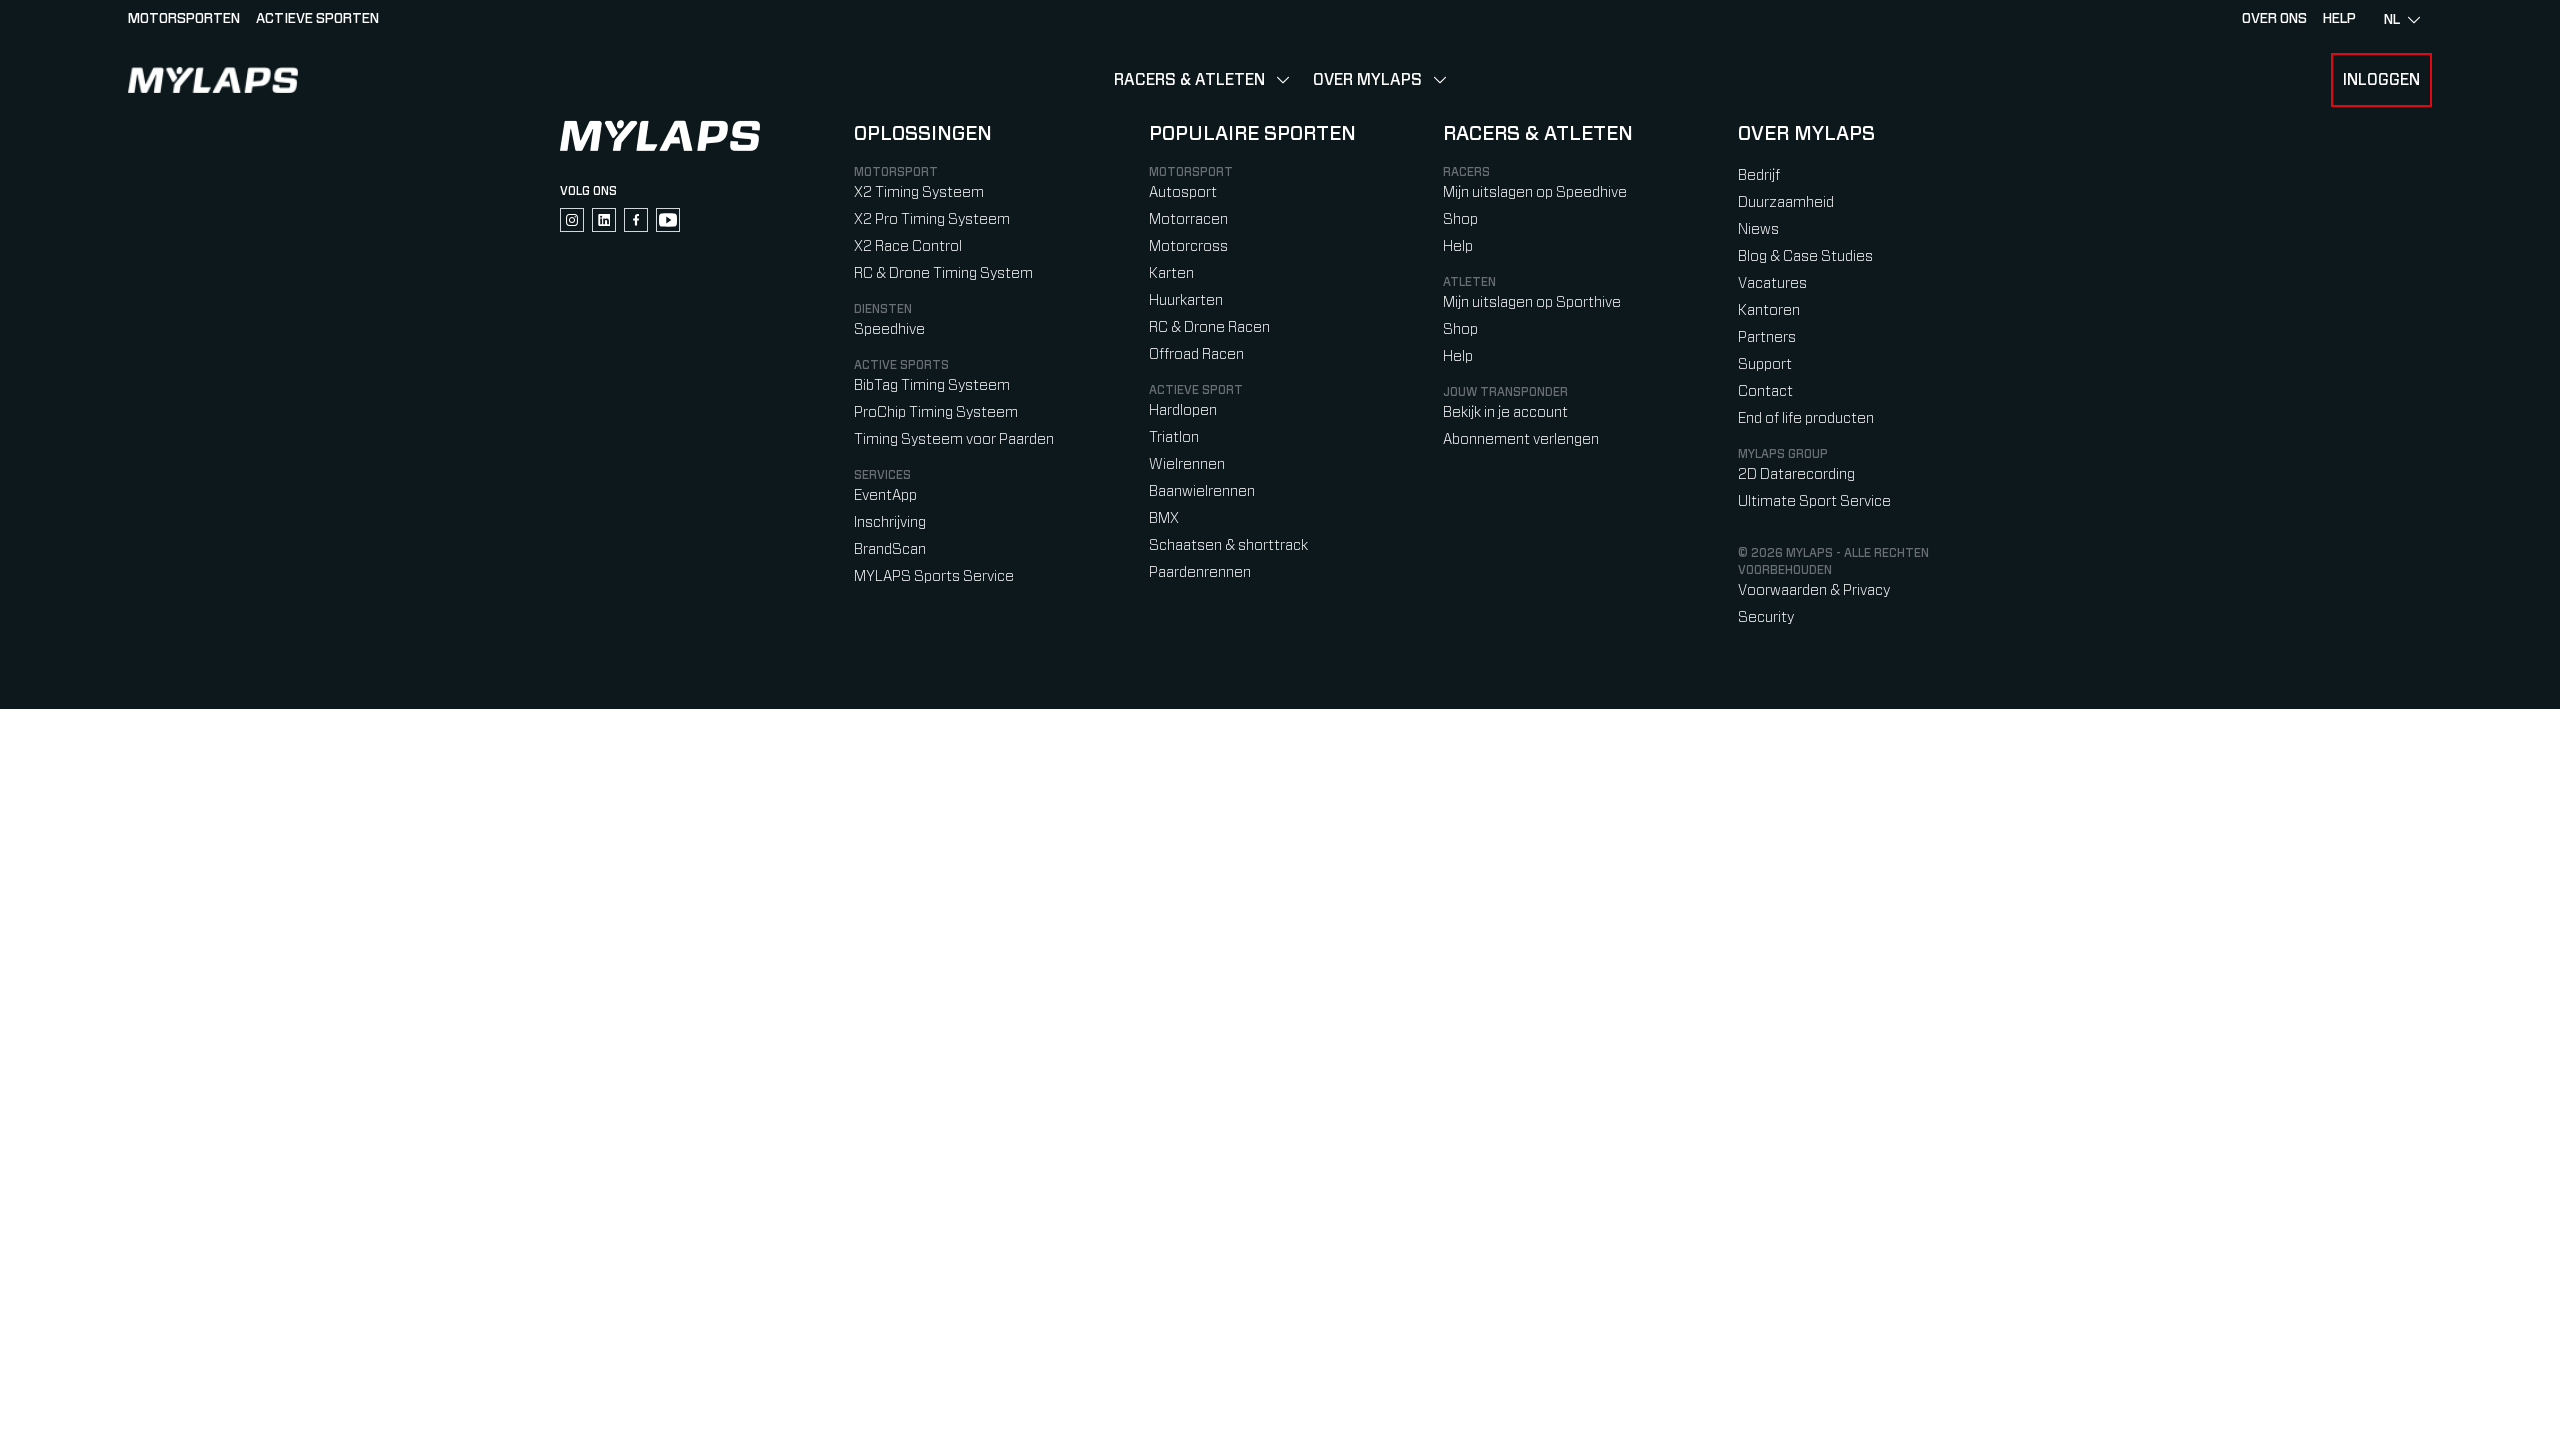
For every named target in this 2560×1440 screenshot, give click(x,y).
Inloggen (2381, 80)
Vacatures (1772, 283)
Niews (1758, 229)
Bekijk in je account (1505, 412)
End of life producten (1806, 418)
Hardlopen (1183, 410)
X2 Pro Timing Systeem (932, 219)
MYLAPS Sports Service (934, 576)
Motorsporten (184, 19)
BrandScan (890, 549)
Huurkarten (1186, 300)
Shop (1460, 219)
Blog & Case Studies (1805, 256)
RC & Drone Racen (1209, 327)
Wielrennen (1187, 464)
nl (2392, 20)
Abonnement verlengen (1521, 439)
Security (1766, 617)
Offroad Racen (1196, 354)
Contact (1765, 391)
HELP (2339, 19)
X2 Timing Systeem (919, 192)
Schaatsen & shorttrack (1228, 545)
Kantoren (1769, 310)
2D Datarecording (1796, 474)
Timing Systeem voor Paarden (954, 439)
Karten (1171, 273)
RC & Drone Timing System (943, 273)
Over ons (2274, 19)
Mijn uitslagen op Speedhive (1535, 192)
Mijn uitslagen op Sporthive (1532, 302)
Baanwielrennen (1202, 491)
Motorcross (1188, 246)
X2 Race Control (908, 246)
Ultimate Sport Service (1814, 501)
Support (1765, 364)
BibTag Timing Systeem (932, 385)
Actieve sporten (317, 19)
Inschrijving (890, 522)
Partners (1767, 337)
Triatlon (1174, 437)
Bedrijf (1759, 175)
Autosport (1183, 192)
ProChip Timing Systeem (936, 412)
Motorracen (1188, 219)
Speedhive (889, 329)
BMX (1164, 518)
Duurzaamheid (1786, 202)
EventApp (885, 495)
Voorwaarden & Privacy (1814, 590)
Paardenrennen (1200, 572)
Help (1458, 246)
